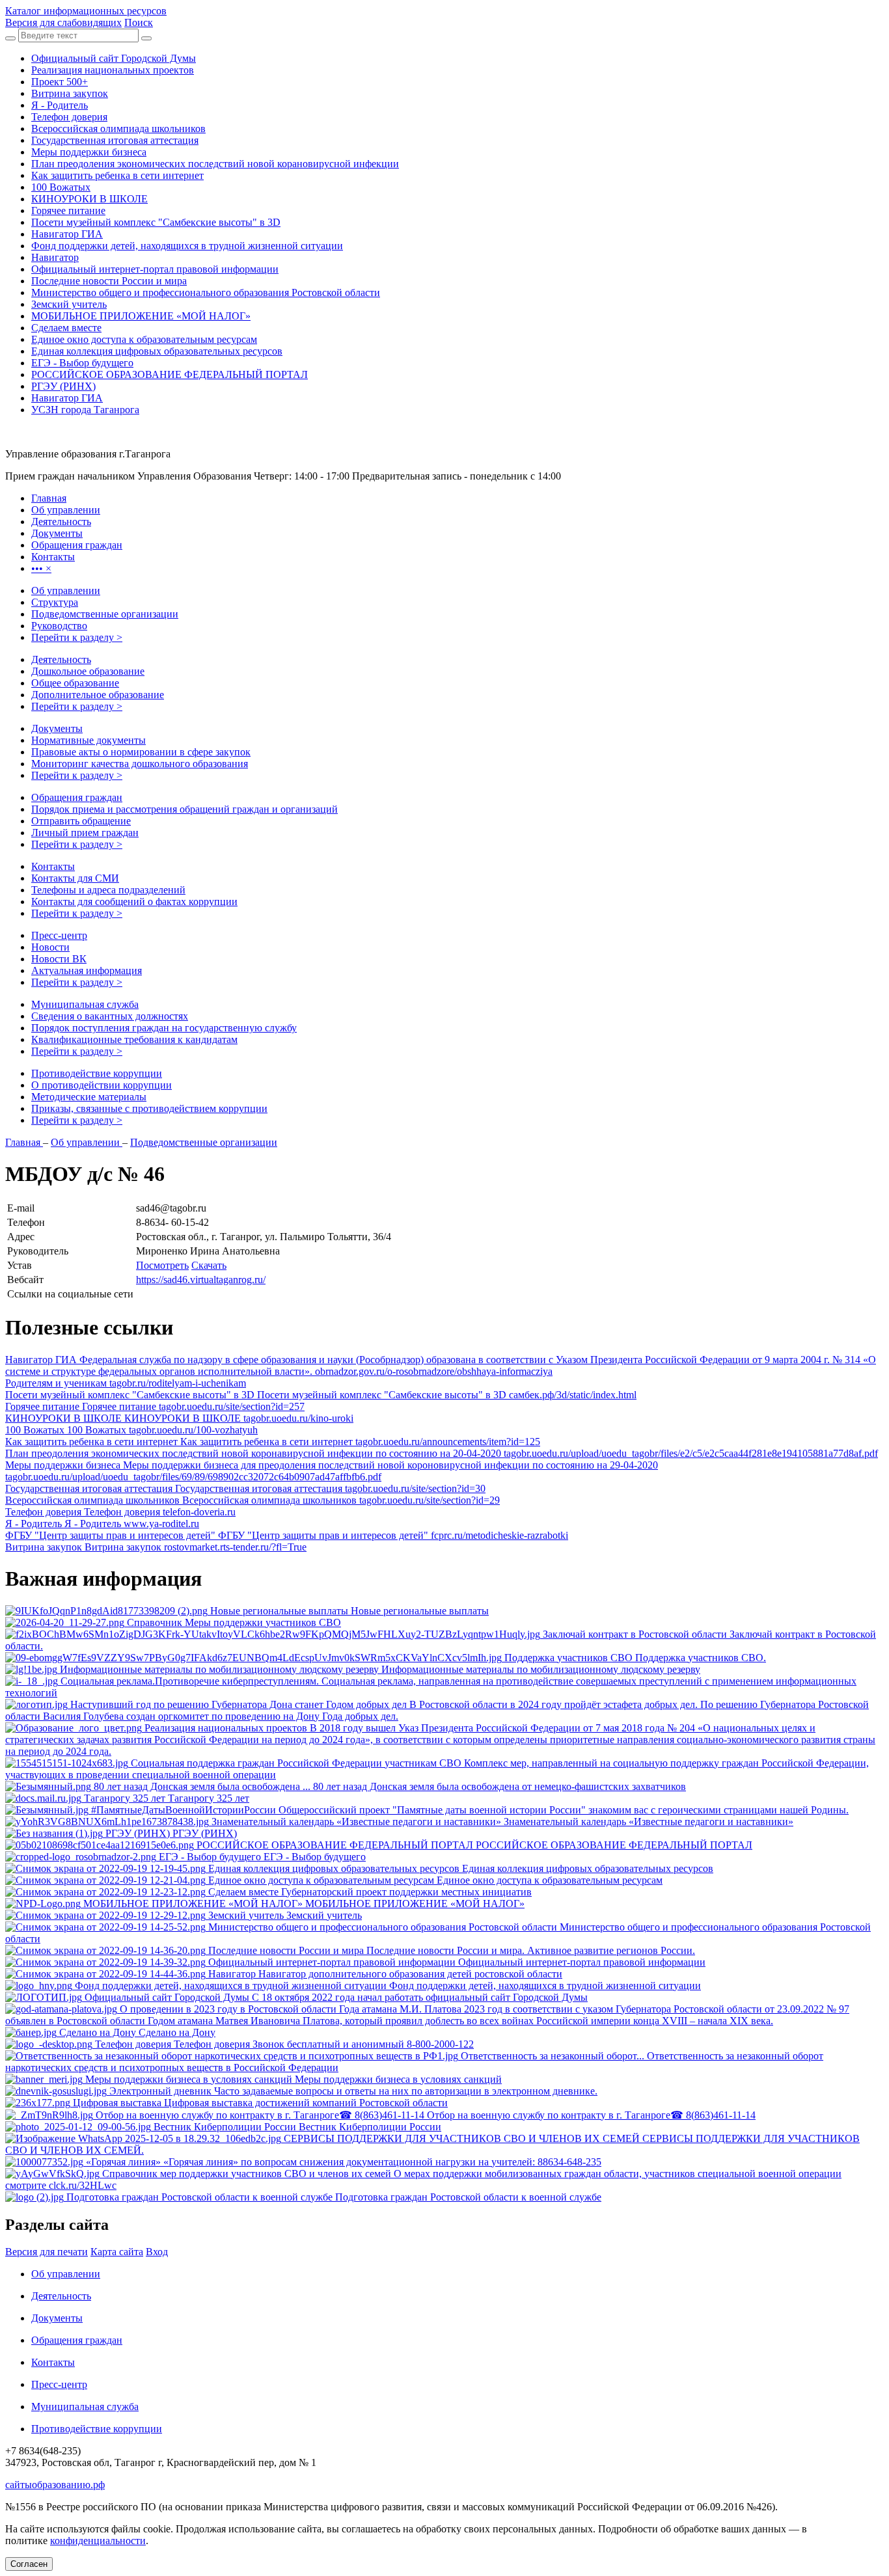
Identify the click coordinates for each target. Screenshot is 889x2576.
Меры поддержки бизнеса (89, 152)
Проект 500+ (60, 82)
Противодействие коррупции (97, 1073)
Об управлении (66, 590)
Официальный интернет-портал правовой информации (155, 269)
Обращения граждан (77, 797)
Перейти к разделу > (77, 637)
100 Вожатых (61, 187)
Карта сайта (117, 2252)
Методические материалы (89, 1097)
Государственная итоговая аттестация (115, 140)
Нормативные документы (89, 740)
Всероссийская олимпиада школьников (118, 129)
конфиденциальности (98, 2541)
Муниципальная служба (85, 1004)
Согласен (29, 2564)
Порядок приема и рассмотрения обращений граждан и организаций (185, 809)
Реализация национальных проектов (113, 70)
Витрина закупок (70, 93)
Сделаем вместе (66, 328)
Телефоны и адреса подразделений (108, 890)
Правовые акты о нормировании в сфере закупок (141, 752)
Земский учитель (69, 304)
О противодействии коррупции (102, 1085)
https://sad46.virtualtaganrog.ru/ (201, 1280)
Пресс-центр (59, 935)
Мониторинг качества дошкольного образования (140, 764)
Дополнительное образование (98, 695)
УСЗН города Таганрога (85, 410)
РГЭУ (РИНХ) (63, 386)
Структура (55, 602)
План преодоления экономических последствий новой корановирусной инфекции (215, 164)
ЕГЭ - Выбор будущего (82, 363)
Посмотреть (162, 1265)
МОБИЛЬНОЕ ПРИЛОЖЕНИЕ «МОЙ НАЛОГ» (141, 316)
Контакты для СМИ (75, 878)
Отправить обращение (81, 821)
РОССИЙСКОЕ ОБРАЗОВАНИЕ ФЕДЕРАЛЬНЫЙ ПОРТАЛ (170, 374)
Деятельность (61, 659)
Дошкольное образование (88, 671)
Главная (24, 1142)
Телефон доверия (69, 117)
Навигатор (55, 257)
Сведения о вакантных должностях (110, 1016)
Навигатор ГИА (67, 234)
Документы (57, 728)
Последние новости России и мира (109, 281)
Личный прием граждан (85, 833)
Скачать (209, 1265)
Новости (50, 947)
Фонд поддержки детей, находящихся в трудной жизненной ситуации (187, 246)
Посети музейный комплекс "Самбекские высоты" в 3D (156, 222)
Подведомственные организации (105, 614)
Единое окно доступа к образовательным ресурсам (144, 339)
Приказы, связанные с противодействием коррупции (149, 1108)
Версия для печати (47, 2252)
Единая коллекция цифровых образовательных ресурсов (157, 351)
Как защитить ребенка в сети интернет (117, 175)
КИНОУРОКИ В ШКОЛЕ (89, 199)
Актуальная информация (87, 970)
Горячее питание (68, 210)
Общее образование (75, 683)
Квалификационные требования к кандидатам (134, 1039)
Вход (157, 2252)
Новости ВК (59, 959)
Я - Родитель (60, 105)
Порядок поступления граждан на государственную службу (164, 1028)
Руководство (59, 626)
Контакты (53, 866)
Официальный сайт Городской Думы (114, 58)
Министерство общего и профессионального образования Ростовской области (206, 292)
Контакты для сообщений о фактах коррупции (134, 902)
